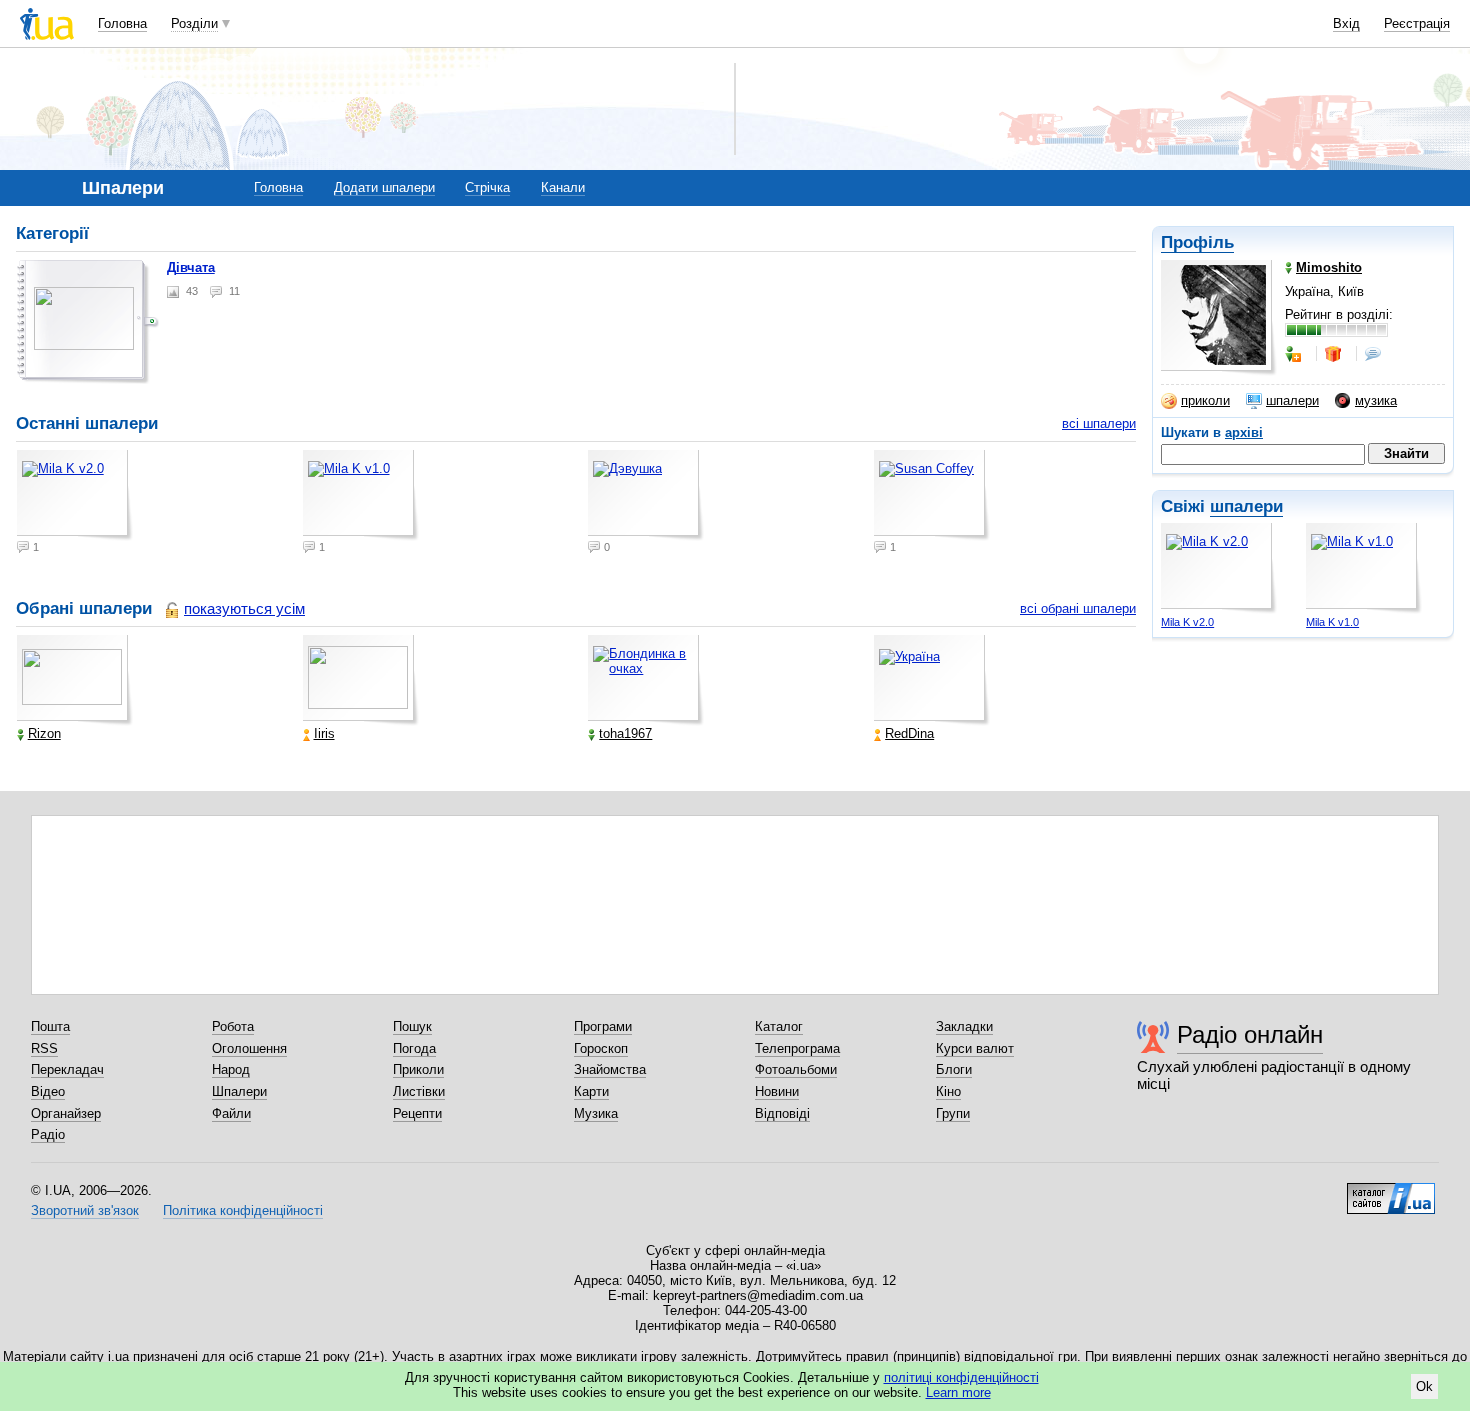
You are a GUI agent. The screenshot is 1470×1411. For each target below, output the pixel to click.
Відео (48, 1091)
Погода (414, 1048)
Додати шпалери (384, 187)
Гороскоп (601, 1048)
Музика (596, 1113)
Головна (122, 23)
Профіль (1197, 242)
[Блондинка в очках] (646, 680)
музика (1376, 400)
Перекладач (67, 1069)
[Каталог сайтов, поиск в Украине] (1391, 1191)
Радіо (48, 1134)
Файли (231, 1113)
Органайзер (66, 1113)
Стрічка (487, 187)
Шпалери (239, 1091)
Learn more (958, 1392)
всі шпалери (1099, 423)
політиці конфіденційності (961, 1377)
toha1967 (625, 733)
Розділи (194, 23)
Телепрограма (797, 1048)
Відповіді (782, 1113)
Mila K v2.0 (1187, 622)
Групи (953, 1113)
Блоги (954, 1069)
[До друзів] (1295, 354)
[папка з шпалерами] (88, 322)
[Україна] (932, 680)
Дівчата (191, 267)
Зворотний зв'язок (85, 1210)
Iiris (324, 733)
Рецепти (417, 1113)
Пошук (412, 1026)
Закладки (964, 1026)
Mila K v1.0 (1332, 622)
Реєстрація (1417, 23)
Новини (777, 1091)
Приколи (418, 1069)
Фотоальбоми (796, 1069)
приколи (1205, 400)
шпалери (1292, 400)
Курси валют (975, 1048)
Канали (563, 187)
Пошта (50, 1026)
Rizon (44, 733)
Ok (1424, 1386)
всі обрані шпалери (1078, 608)
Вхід (1346, 23)
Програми (603, 1026)
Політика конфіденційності (243, 1210)
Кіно (948, 1091)
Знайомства (610, 1069)
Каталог (779, 1026)
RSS (44, 1048)
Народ (231, 1069)
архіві (1244, 432)
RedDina (909, 733)
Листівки (419, 1091)
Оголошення (249, 1048)
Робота (233, 1026)
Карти (591, 1091)
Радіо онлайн (1250, 1034)
